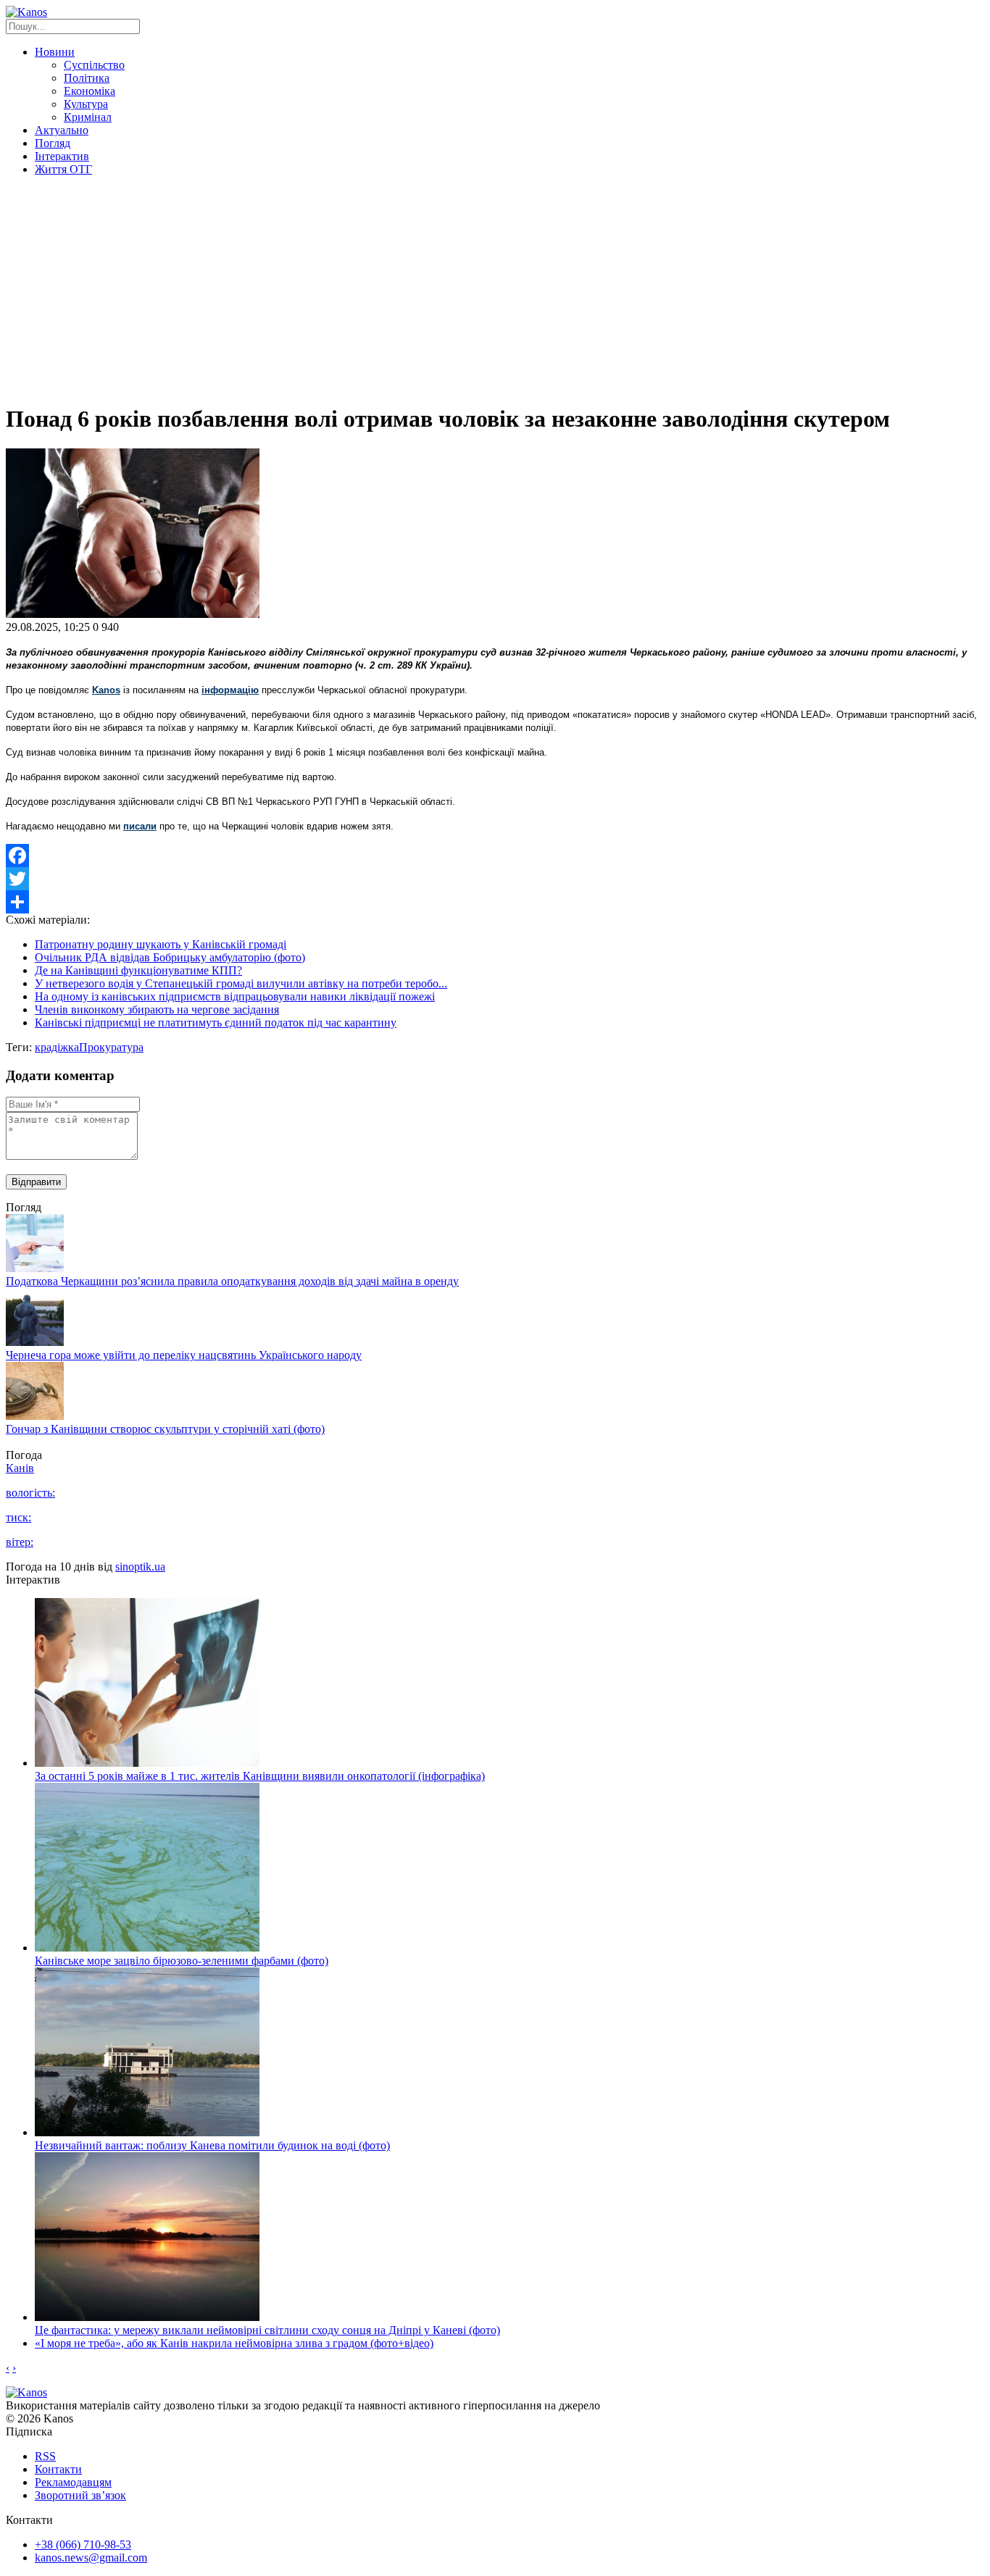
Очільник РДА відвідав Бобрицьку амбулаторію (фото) (170, 957)
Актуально (62, 130)
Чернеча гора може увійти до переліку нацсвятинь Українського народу (184, 1355)
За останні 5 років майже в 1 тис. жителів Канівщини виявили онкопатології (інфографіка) (260, 1776)
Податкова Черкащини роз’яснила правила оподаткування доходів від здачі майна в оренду (232, 1281)
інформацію (230, 690)
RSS (45, 2456)
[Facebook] (495, 856)
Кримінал (88, 117)
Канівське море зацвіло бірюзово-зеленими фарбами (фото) (182, 1961)
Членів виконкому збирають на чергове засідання (157, 1009)
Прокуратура (111, 1047)
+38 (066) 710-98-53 (83, 2544)
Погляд (53, 143)
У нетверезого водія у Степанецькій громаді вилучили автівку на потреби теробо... (241, 983)
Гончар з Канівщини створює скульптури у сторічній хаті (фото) (165, 1429)
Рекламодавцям (73, 2482)
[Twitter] (495, 879)
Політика (87, 78)
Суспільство (94, 65)
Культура (86, 104)
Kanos (106, 690)
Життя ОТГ (63, 169)
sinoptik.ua (140, 1567)
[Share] (495, 902)
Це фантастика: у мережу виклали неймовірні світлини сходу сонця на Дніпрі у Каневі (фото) (267, 2330)
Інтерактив (62, 156)
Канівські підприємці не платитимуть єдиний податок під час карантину (216, 1023)
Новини (55, 52)
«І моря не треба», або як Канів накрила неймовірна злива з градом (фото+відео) (234, 2343)
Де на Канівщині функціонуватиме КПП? (138, 970)
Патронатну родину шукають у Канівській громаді (161, 944)
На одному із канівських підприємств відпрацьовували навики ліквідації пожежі (235, 996)
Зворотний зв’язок (80, 2495)
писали (140, 826)
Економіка (90, 91)
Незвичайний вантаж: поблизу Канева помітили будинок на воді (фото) (212, 2145)
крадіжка (57, 1047)
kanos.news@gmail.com (91, 2558)
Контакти (58, 2469)
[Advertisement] (495, 289)
